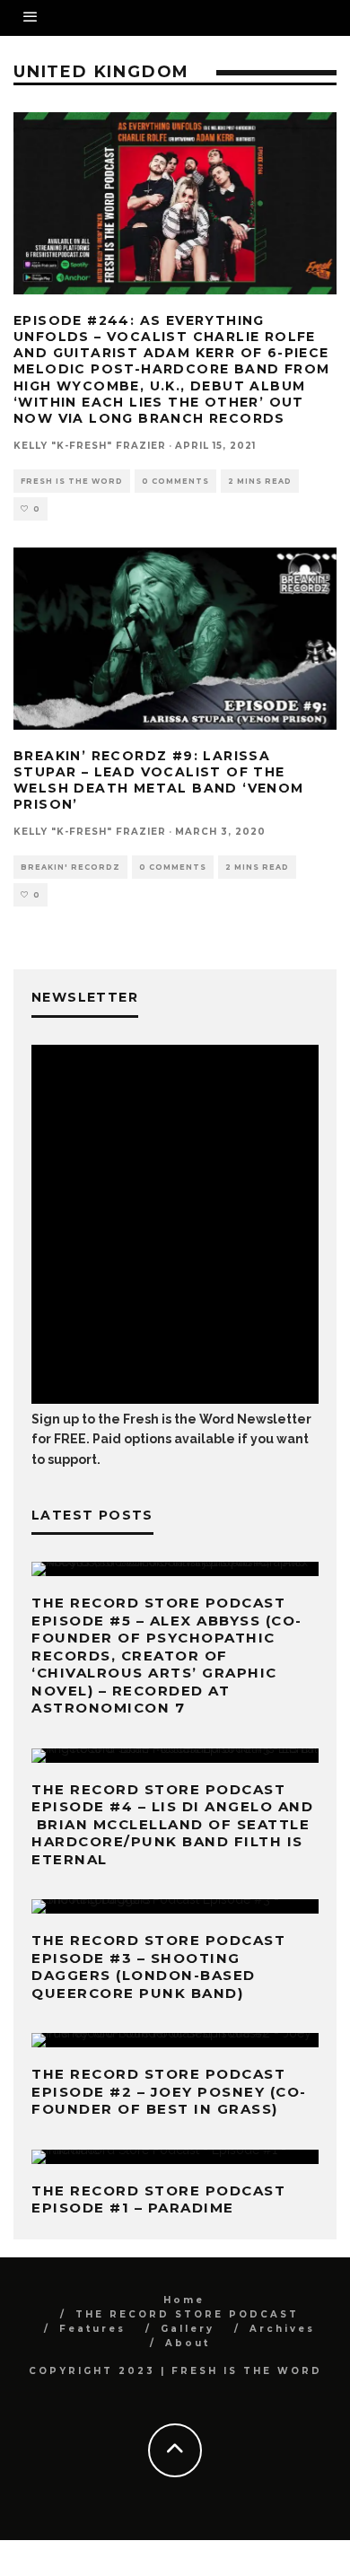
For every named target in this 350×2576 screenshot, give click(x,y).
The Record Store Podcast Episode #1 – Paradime (158, 2199)
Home (184, 2300)
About (188, 2343)
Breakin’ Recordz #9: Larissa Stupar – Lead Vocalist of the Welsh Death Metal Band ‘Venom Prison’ (159, 780)
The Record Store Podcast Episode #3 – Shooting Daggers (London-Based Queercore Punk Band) (158, 1967)
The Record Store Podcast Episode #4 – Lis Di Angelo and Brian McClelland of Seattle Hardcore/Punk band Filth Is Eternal (172, 1824)
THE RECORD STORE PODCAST (187, 2314)
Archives (282, 2329)
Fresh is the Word (72, 481)
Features (92, 2329)
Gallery (188, 2329)
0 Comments (175, 481)
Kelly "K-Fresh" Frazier (90, 446)
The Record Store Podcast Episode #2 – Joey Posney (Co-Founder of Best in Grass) (169, 2091)
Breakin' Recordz (70, 867)
